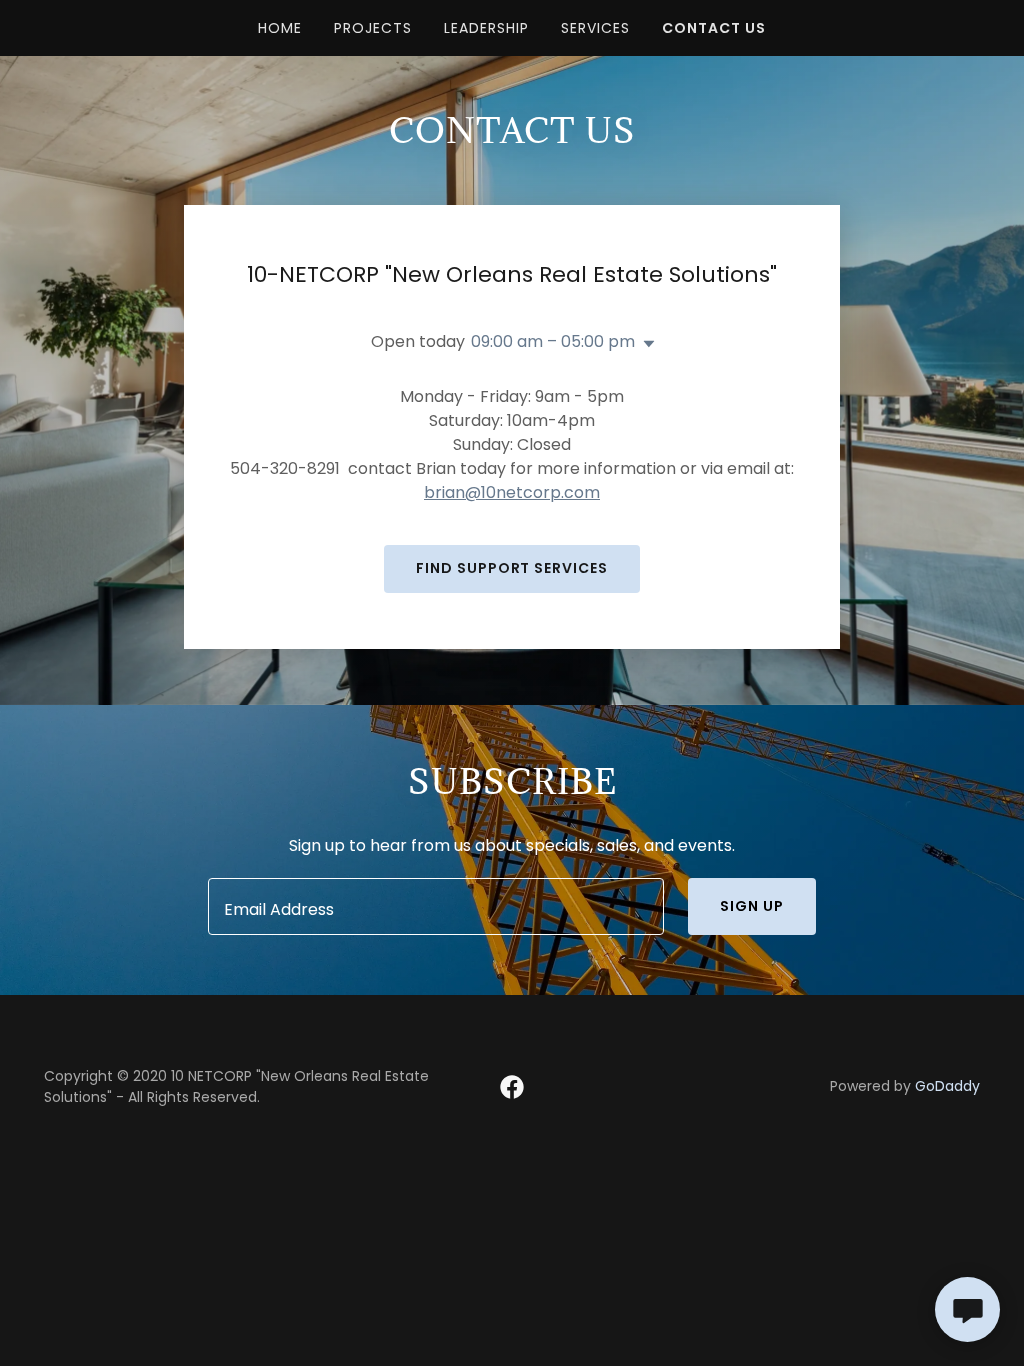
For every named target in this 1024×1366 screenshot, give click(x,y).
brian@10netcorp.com (512, 492)
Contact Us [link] (714, 28)
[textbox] (436, 906)
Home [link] (280, 28)
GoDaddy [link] (947, 1086)
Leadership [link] (486, 28)
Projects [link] (373, 28)
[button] (645, 344)
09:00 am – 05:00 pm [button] (553, 341)
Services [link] (595, 28)
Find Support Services (512, 568)
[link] (512, 1087)
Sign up (752, 906)
